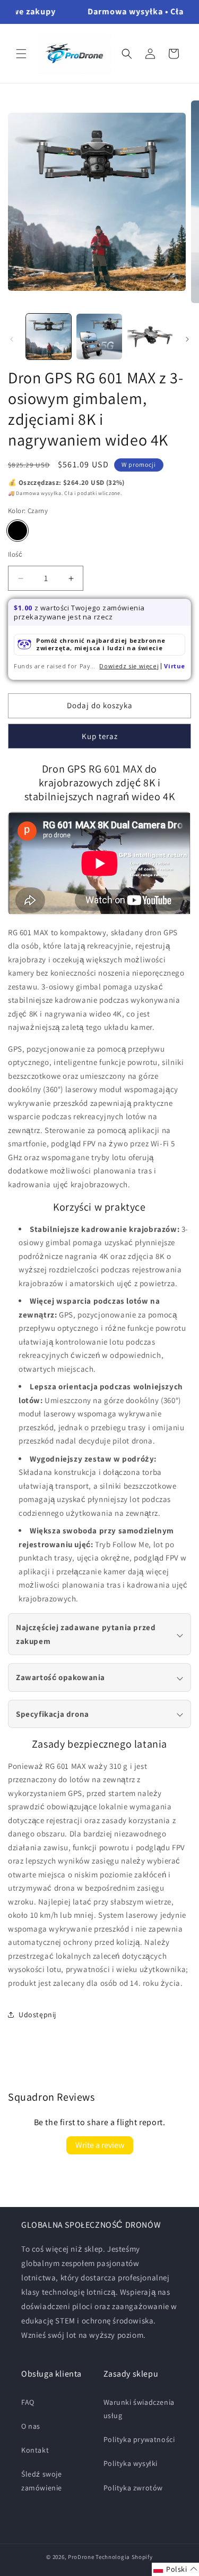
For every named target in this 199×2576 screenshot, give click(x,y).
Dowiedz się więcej (129, 666)
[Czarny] (18, 531)
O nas (31, 2426)
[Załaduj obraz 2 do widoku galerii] (99, 336)
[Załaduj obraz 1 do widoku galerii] (49, 336)
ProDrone (81, 2557)
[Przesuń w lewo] (12, 339)
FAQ (28, 2402)
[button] (21, 54)
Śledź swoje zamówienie (42, 2481)
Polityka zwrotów (133, 2488)
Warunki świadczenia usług (139, 2409)
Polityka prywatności (139, 2439)
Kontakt (35, 2450)
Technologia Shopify (124, 2557)
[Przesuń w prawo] (187, 339)
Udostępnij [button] (37, 2015)
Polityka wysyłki (131, 2463)
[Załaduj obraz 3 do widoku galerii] (150, 336)
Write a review (100, 2145)
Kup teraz (100, 736)
